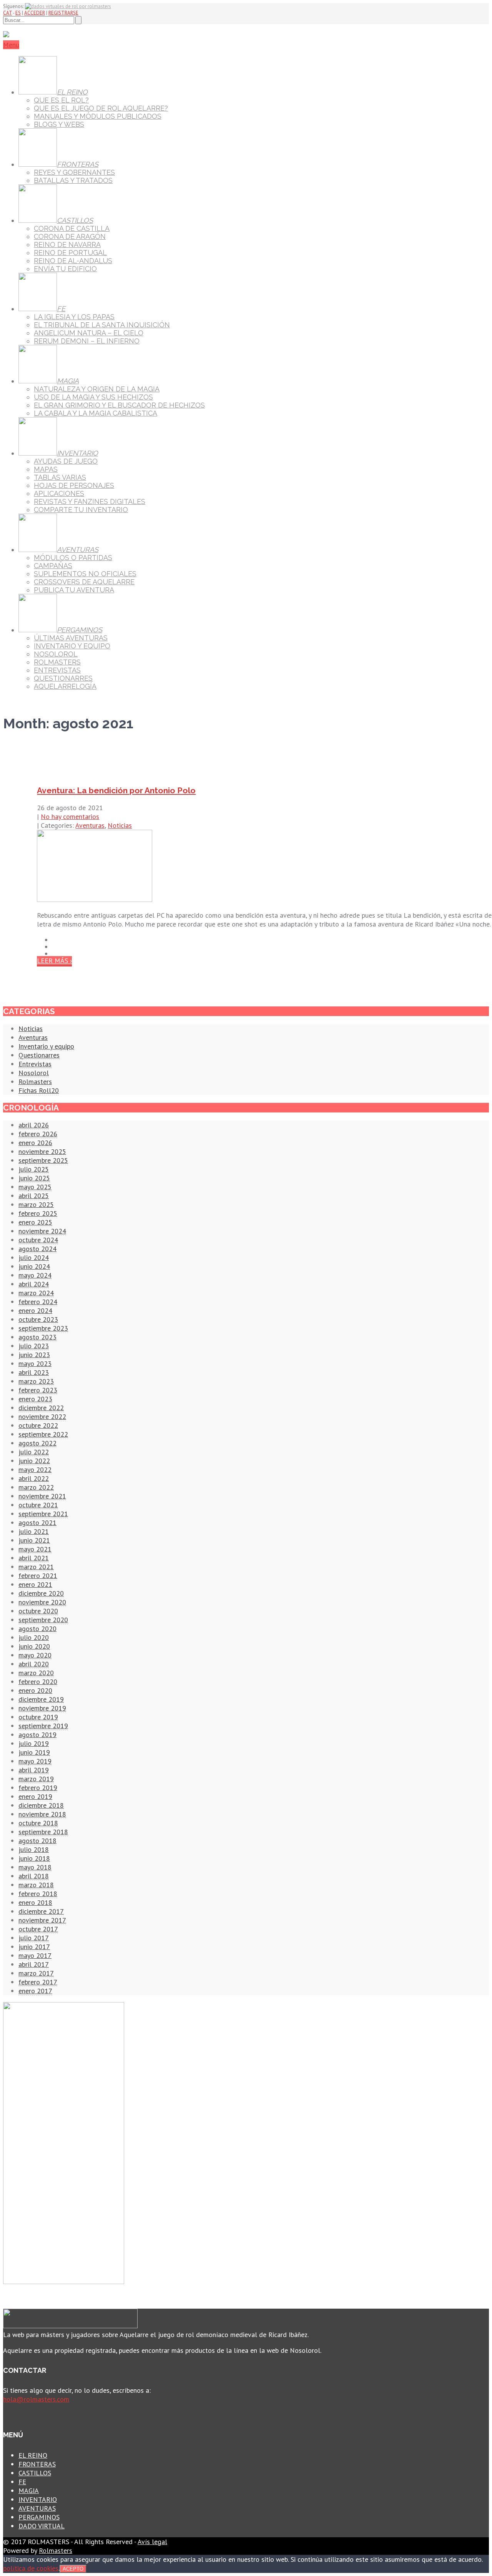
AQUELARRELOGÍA (65, 686)
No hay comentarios (70, 816)
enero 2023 (35, 1399)
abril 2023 (34, 1372)
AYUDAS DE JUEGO (66, 461)
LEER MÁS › (54, 961)
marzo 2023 (36, 1381)
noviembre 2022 (42, 1416)
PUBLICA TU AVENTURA (74, 590)
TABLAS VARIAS (60, 477)
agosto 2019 (37, 1735)
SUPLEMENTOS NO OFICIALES (85, 574)
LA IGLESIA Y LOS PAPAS (74, 317)
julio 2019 (34, 1743)
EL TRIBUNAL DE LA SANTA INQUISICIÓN (102, 325)
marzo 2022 (36, 1487)
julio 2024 (34, 1257)
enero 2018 (35, 1902)
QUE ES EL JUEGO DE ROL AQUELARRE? (101, 108)
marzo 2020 (36, 1673)
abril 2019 (34, 1770)
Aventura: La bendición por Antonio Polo (116, 790)
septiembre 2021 (43, 1514)
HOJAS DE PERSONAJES (74, 485)
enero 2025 (35, 1222)
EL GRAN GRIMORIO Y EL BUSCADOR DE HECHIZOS (119, 405)
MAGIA (29, 2491)
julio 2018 (34, 1849)
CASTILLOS (35, 2473)
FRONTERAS (37, 2464)
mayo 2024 (35, 1275)
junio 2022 (34, 1461)
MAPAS (46, 469)
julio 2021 (34, 1531)
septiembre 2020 (43, 1620)
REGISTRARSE (63, 13)
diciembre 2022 (41, 1408)
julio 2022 (34, 1452)
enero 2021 (35, 1584)
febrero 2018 (38, 1894)
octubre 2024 (38, 1240)
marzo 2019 (36, 1779)
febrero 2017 (38, 1982)
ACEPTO (73, 2569)
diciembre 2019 (41, 1699)
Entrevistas (35, 1064)
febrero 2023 (38, 1390)
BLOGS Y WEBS (59, 124)
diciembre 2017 (41, 1911)
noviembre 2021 (42, 1496)
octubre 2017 (38, 1929)
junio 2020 (34, 1646)
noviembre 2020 (42, 1602)
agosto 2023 (37, 1337)
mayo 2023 (35, 1363)
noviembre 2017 (42, 1920)
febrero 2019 (38, 1788)
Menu (11, 45)
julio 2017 (34, 1938)
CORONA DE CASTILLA (72, 228)
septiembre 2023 (43, 1328)
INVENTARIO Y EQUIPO (72, 646)
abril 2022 (34, 1478)
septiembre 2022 (43, 1434)
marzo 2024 (36, 1293)
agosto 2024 (37, 1249)
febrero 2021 (38, 1576)
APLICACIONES (59, 493)
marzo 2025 (36, 1204)
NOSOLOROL (56, 654)
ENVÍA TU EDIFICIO (65, 269)
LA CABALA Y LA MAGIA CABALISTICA (96, 413)
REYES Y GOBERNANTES (74, 172)
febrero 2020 (38, 1682)
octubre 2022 (38, 1425)
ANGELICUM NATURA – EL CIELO (89, 333)
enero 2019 (35, 1796)
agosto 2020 (37, 1629)
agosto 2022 (37, 1443)
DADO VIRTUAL (42, 2526)
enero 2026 (35, 1143)
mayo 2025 (35, 1187)
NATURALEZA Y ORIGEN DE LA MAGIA (97, 389)
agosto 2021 (37, 1523)
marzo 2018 (36, 1885)
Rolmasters (35, 1082)
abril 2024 (34, 1284)
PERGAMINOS (39, 2517)
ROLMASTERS (57, 662)
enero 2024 (35, 1310)
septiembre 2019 (43, 1726)
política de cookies (31, 2568)
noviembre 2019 (42, 1708)
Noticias (120, 825)
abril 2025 (34, 1196)
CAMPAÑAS (53, 566)
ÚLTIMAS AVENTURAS (71, 638)
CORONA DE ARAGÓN (70, 236)
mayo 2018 (35, 1867)
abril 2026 (34, 1125)
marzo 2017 (36, 1973)
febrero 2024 (38, 1302)
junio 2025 (34, 1178)
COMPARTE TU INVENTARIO (81, 510)
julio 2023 (34, 1346)
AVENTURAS (37, 2508)
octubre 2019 (38, 1717)
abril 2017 (34, 1964)
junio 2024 (34, 1266)
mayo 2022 (35, 1470)
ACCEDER (35, 13)
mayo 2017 (35, 1955)
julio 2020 (34, 1637)
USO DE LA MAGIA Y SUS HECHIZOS (93, 397)
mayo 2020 (35, 1655)
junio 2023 (34, 1355)
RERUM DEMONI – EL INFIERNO (87, 341)
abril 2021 (34, 1558)
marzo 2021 (36, 1567)
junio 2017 (34, 1947)
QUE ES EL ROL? (61, 100)
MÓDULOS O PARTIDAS (73, 558)
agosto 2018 (37, 1841)
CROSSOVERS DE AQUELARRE (84, 582)
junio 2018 (34, 1858)
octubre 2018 (38, 1823)
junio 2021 (34, 1540)
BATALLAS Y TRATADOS (73, 180)
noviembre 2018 (42, 1814)
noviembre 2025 (42, 1151)
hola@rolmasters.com (36, 2399)
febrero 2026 (38, 1134)
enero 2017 (35, 1991)
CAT (7, 13)
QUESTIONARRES (63, 678)
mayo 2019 (35, 1761)
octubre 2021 (38, 1505)
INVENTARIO (38, 2499)
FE (22, 2482)
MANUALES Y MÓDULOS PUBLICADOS (98, 116)
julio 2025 (34, 1169)
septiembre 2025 (43, 1160)
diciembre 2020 (41, 1593)
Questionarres (39, 1055)
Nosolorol (34, 1073)
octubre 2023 (38, 1319)
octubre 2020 (38, 1611)
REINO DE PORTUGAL (70, 253)
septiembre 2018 (43, 1832)
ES (18, 13)
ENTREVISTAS (57, 670)
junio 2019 (34, 1752)
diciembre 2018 (41, 1805)
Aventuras (90, 825)
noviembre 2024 (42, 1231)
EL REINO (33, 2455)
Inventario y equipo (46, 1046)
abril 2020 (34, 1664)
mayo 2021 (35, 1549)
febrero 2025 (38, 1213)
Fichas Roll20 (39, 1090)
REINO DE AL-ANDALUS (73, 261)
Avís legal (152, 2542)
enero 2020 (35, 1690)
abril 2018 (34, 1876)
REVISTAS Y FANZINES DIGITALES (90, 501)
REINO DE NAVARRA (67, 245)
